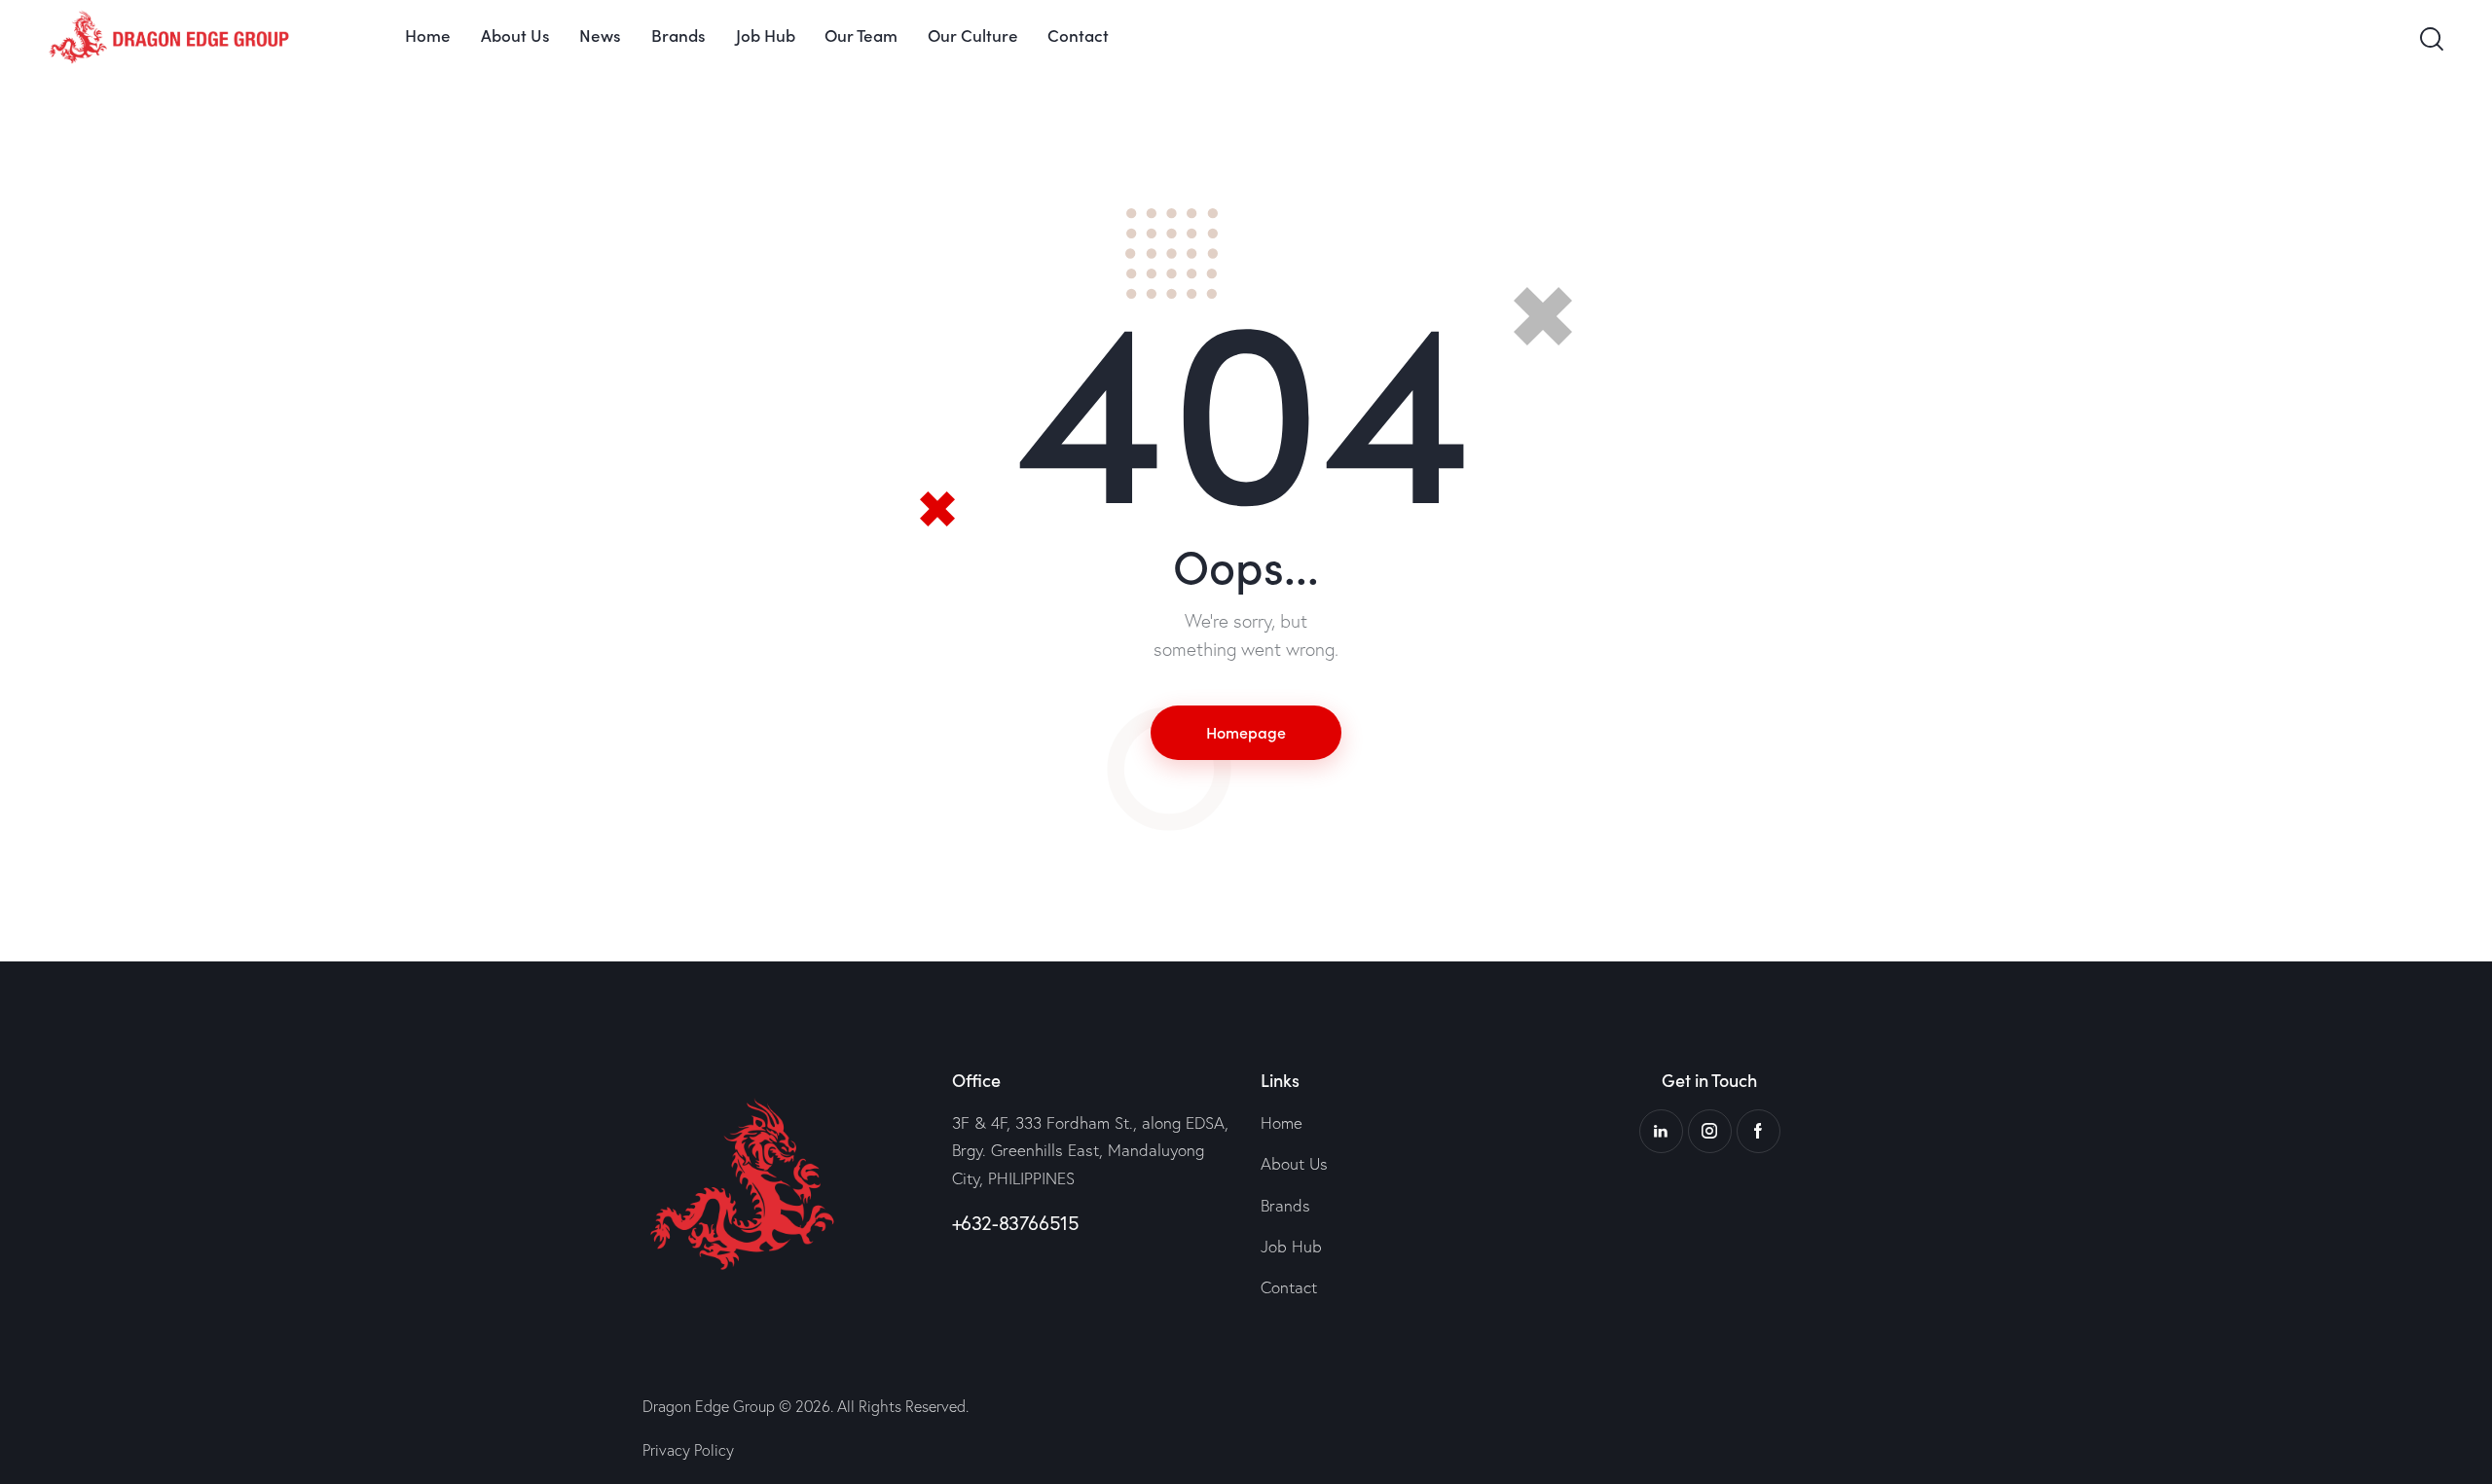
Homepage (1246, 732)
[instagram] (1710, 1131)
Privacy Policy (688, 1450)
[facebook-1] (1759, 1131)
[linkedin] (1661, 1131)
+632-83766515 (1016, 1223)
